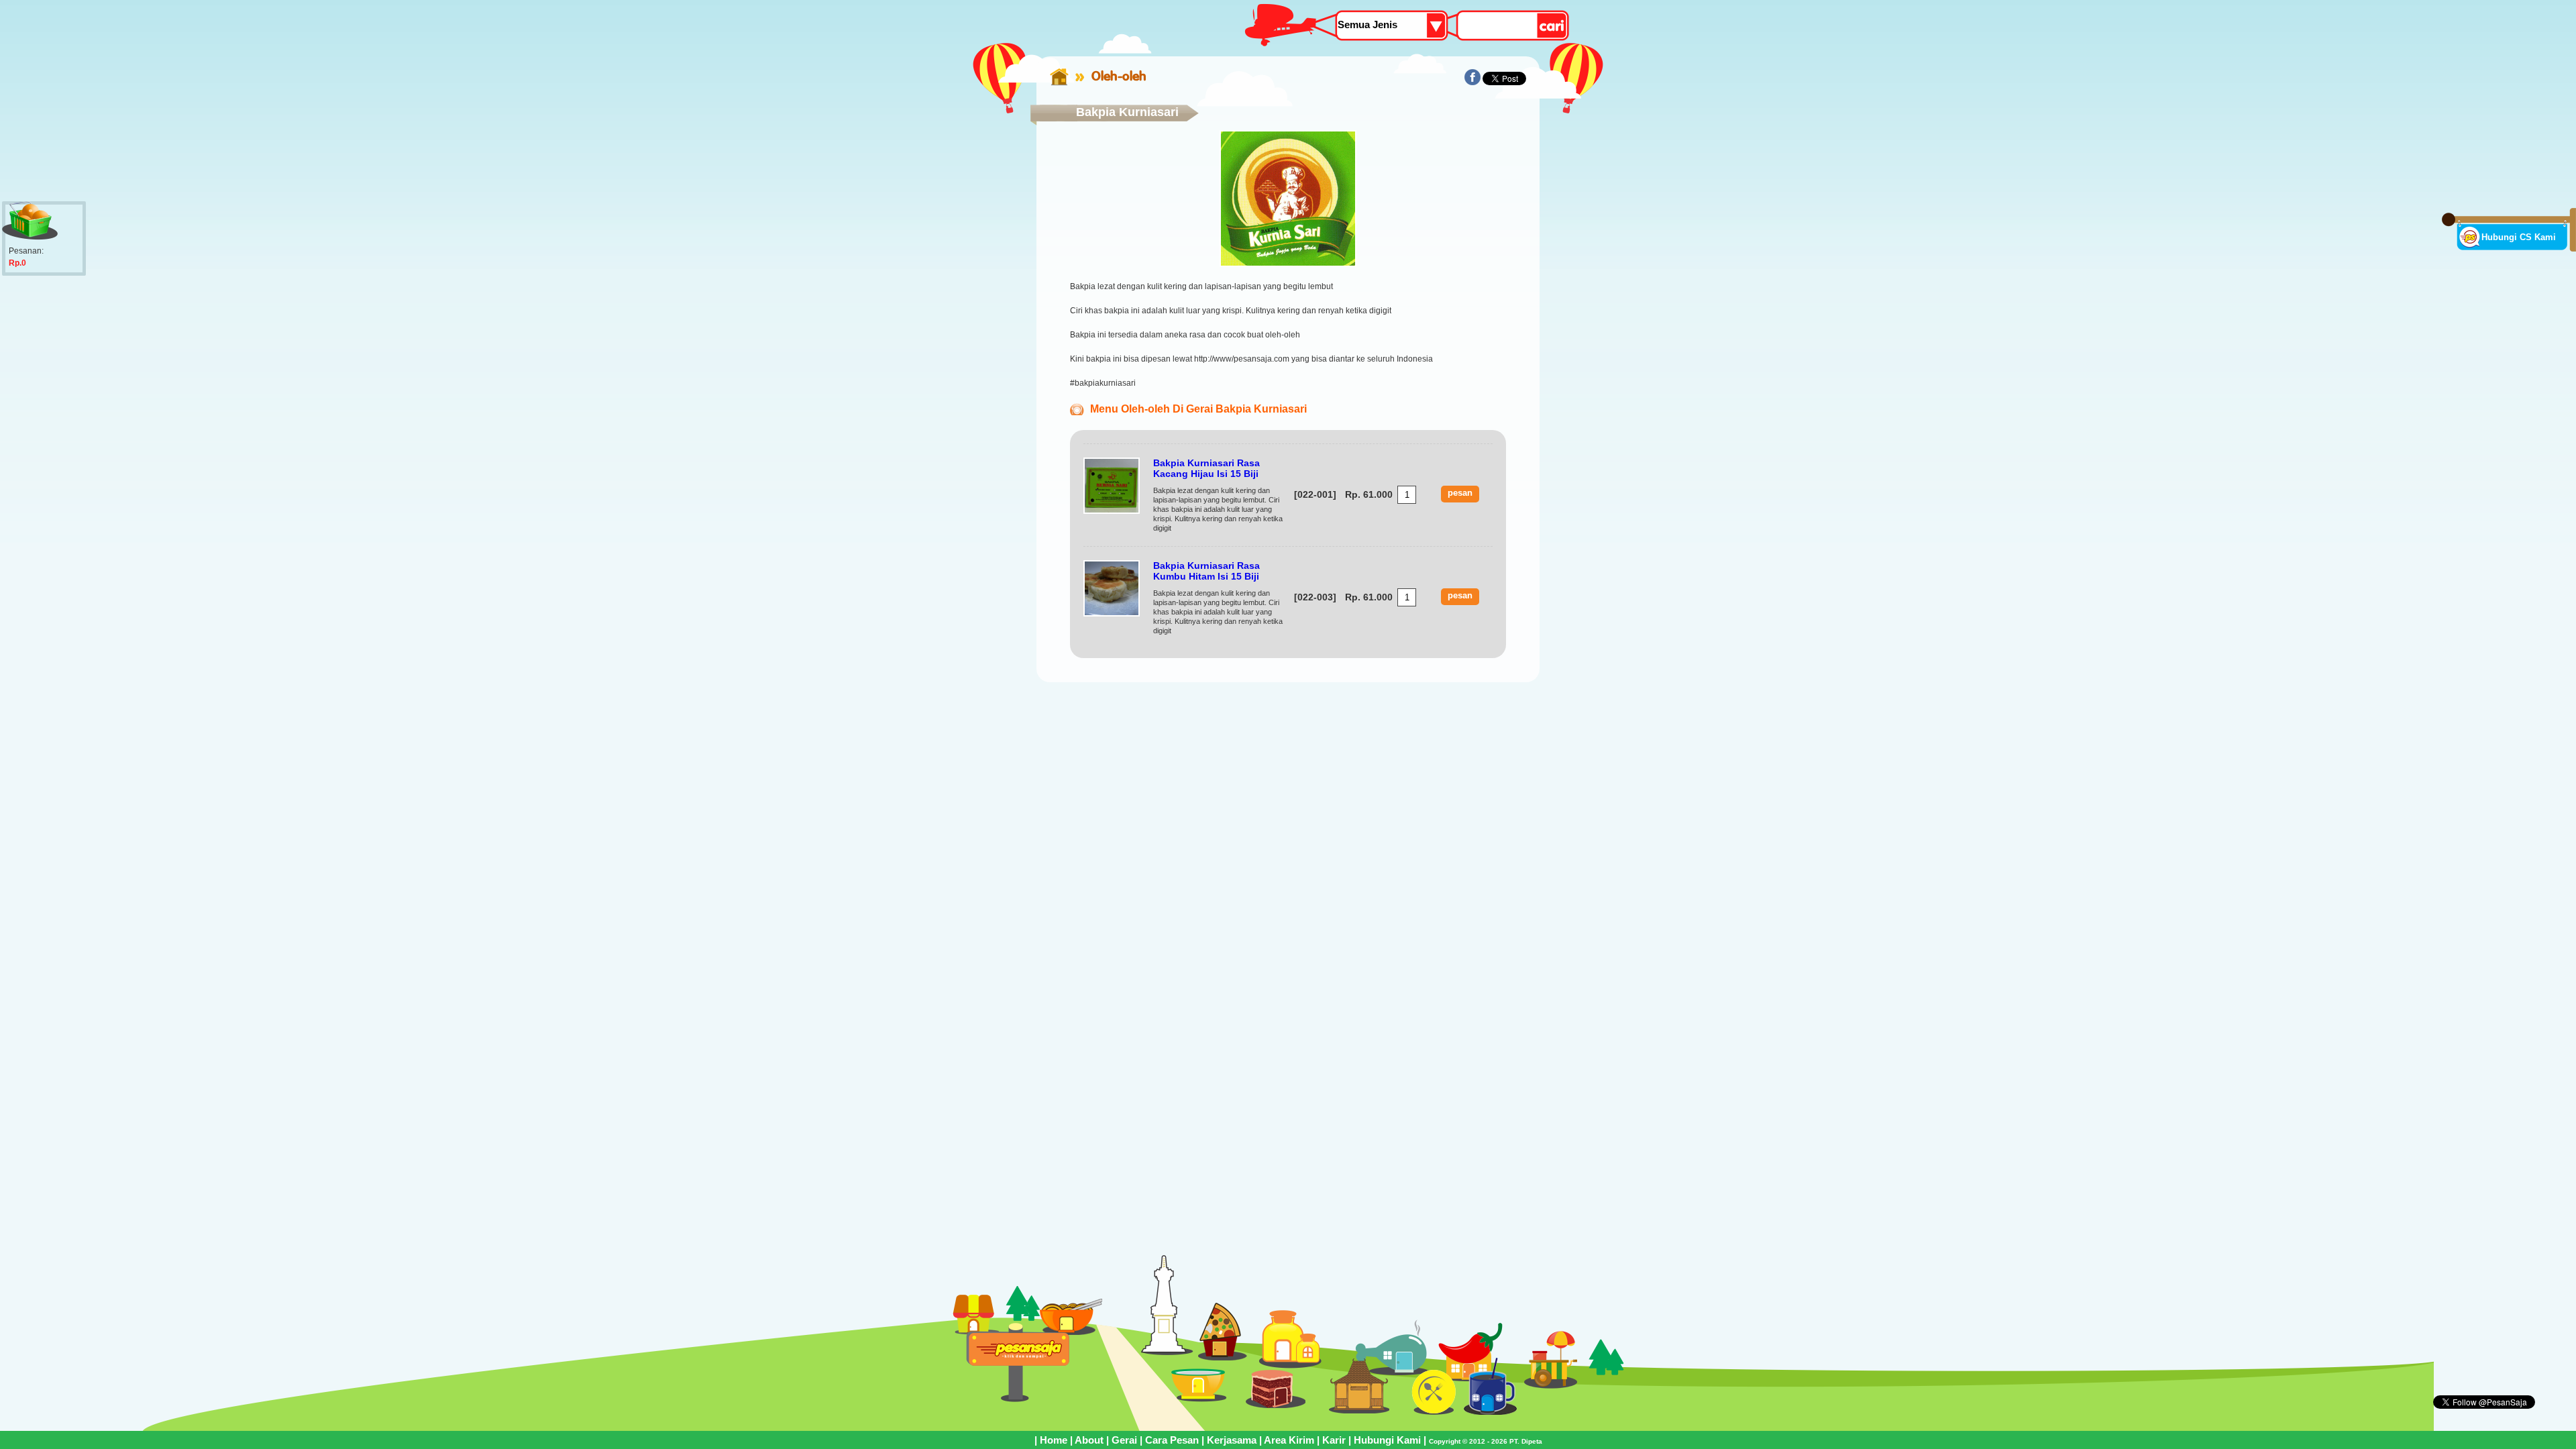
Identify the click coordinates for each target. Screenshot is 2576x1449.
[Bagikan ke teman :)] (1472, 83)
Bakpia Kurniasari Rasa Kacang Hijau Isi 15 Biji (1206, 468)
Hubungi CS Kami (2519, 237)
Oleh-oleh (1119, 76)
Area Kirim (1289, 1440)
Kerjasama (1232, 1440)
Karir (1334, 1440)
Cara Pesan (1172, 1440)
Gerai (1124, 1440)
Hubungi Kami (1387, 1440)
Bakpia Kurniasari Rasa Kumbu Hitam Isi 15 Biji (1206, 571)
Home (1054, 1440)
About (1089, 1440)
